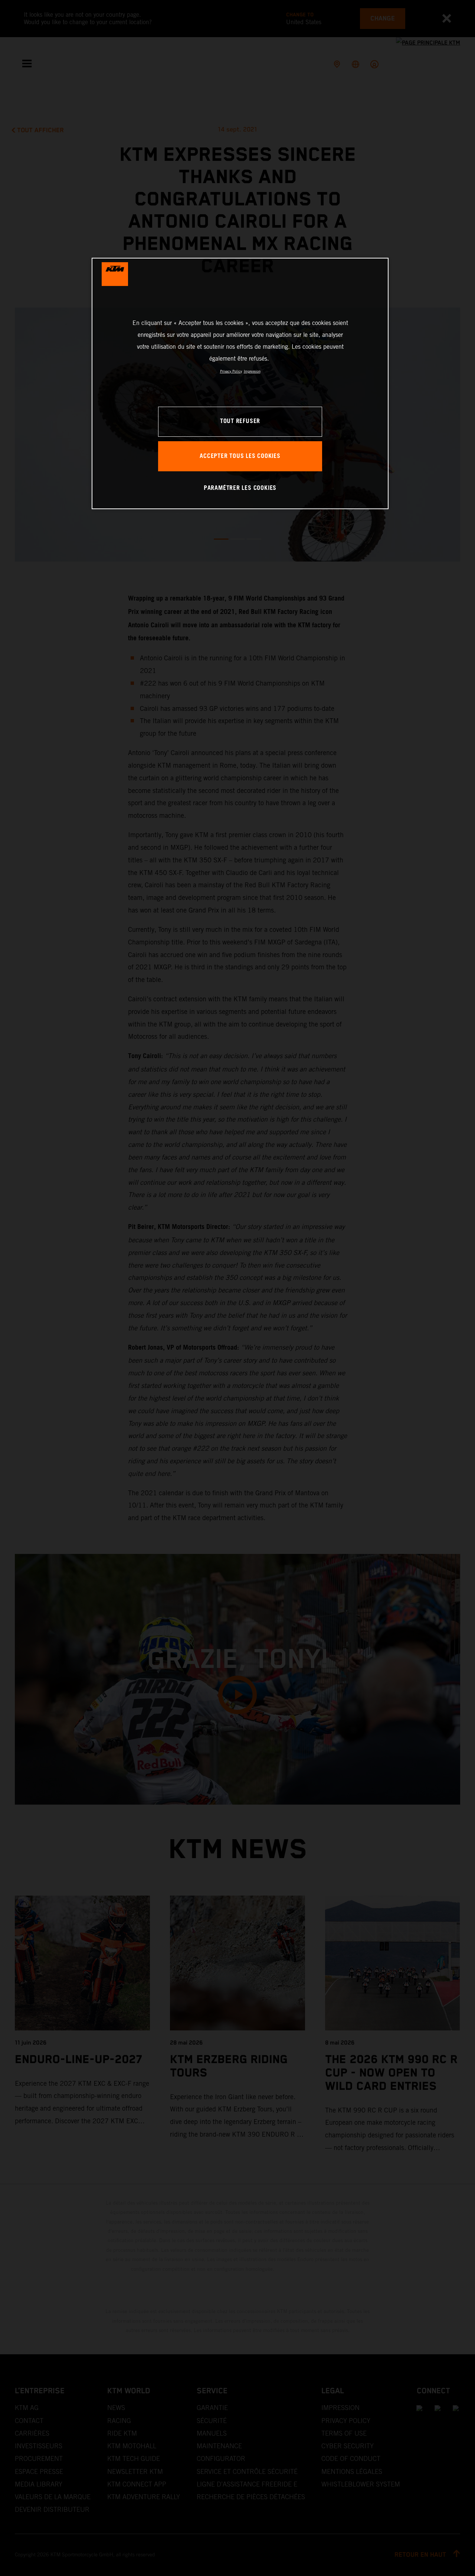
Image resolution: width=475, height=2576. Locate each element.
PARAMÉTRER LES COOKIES (240, 488)
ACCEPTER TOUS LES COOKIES (240, 456)
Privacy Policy (231, 371)
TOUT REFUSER (240, 421)
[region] (240, 383)
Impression (252, 371)
